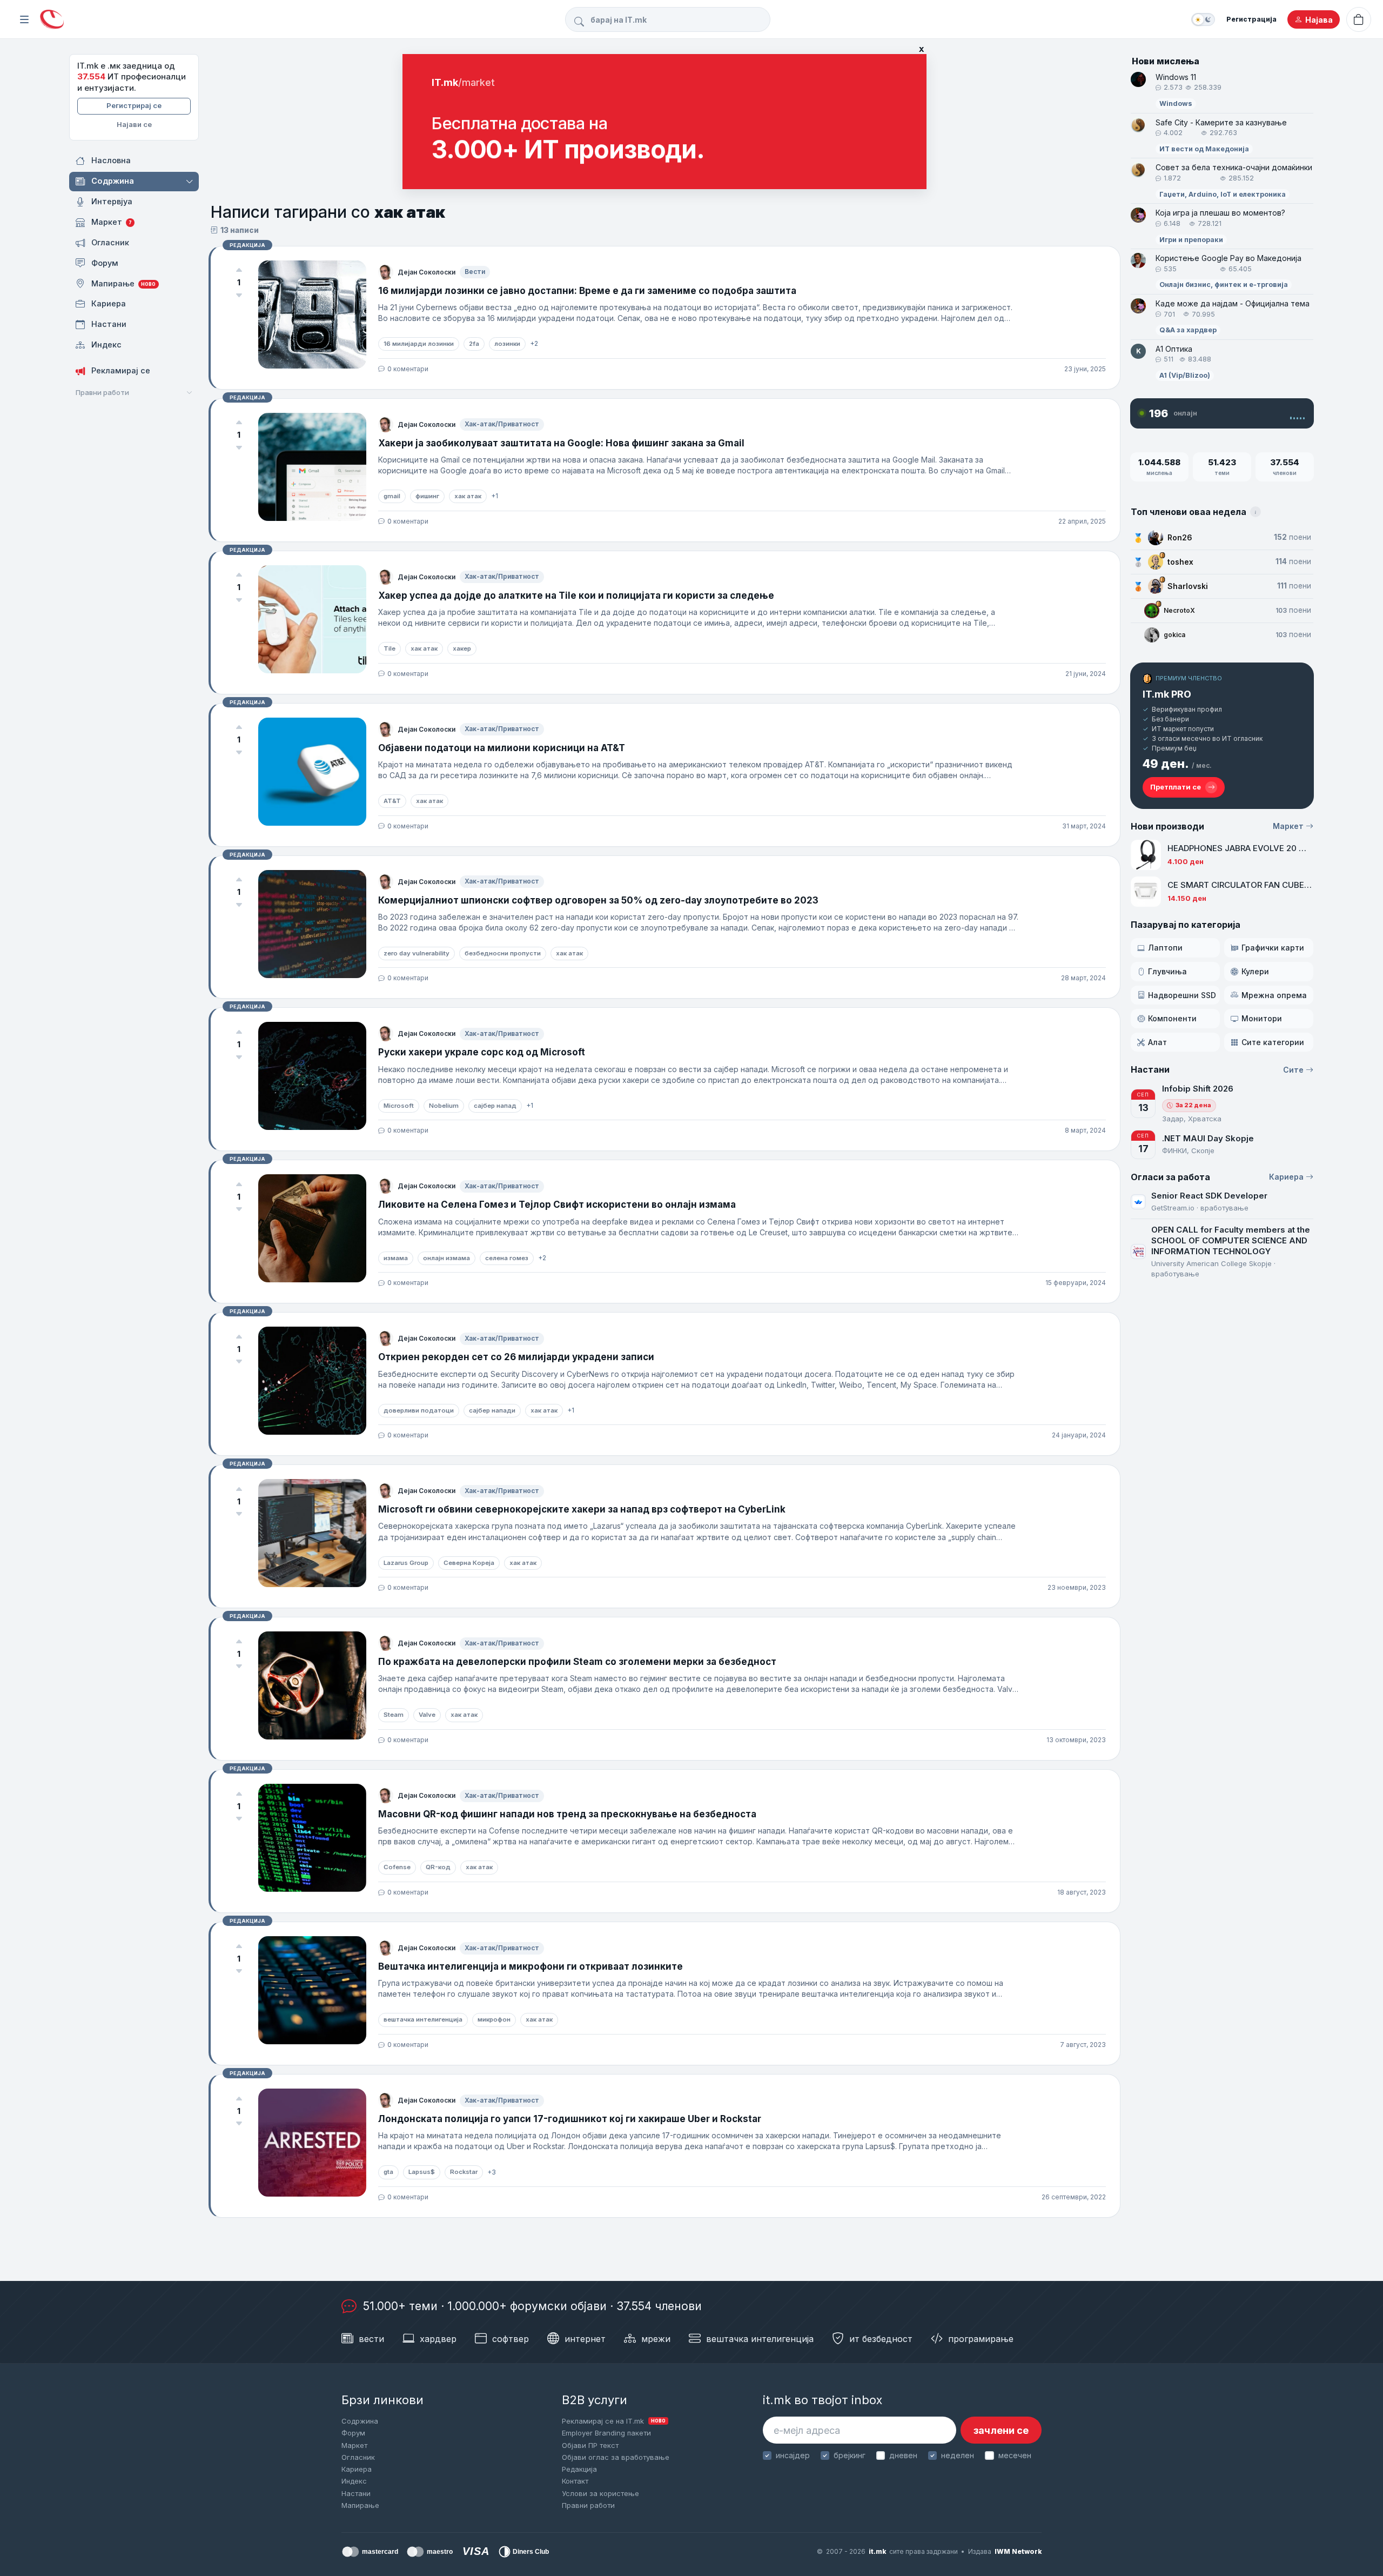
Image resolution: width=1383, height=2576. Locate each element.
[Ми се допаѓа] (239, 270)
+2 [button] (534, 343)
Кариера (1286, 1177)
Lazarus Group (406, 1563)
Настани (356, 2493)
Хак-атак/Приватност (502, 424)
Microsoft (399, 1106)
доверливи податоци (419, 1410)
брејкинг (850, 2455)
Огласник (358, 2457)
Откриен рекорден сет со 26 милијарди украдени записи (516, 1357)
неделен (958, 2455)
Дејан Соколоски (427, 272)
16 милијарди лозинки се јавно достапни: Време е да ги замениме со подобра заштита (587, 291)
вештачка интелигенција (423, 2019)
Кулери (1255, 971)
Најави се (134, 124)
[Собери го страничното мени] (24, 19)
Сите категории (1273, 1042)
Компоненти (1172, 1018)
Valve (427, 1715)
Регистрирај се (134, 105)
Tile (390, 648)
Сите (1293, 1070)
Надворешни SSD (1182, 995)
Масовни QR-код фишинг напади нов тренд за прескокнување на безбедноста (567, 1814)
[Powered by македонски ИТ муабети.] (52, 20)
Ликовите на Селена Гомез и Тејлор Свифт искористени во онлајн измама (557, 1205)
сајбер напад (495, 1106)
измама (396, 1258)
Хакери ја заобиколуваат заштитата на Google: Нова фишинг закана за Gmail (561, 443)
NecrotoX (1179, 610)
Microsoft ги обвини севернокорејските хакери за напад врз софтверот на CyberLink (582, 1509)
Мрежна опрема (1274, 995)
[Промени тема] (1203, 19)
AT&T (392, 801)
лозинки (507, 344)
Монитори (1262, 1018)
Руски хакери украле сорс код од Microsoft (482, 1052)
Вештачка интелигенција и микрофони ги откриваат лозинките (531, 1966)
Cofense (397, 1867)
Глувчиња (1167, 971)
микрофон (494, 2019)
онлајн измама (447, 1258)
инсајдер (793, 2455)
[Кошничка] (1359, 19)
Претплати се (1176, 787)
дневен (903, 2455)
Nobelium (444, 1106)
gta (388, 2172)
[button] (190, 182)
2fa (474, 344)
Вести (475, 272)
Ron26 (1180, 537)
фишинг (427, 496)
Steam (394, 1715)
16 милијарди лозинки (419, 344)
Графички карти (1273, 948)
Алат (1157, 1042)
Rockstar (464, 2172)
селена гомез (507, 1258)
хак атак (468, 496)
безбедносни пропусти (503, 953)
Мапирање (360, 2505)
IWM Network (1018, 2551)
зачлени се (1001, 2430)
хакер (462, 648)
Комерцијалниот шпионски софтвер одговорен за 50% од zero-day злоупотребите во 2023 (598, 900)
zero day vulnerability (417, 953)
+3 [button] (492, 2172)
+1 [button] (495, 496)
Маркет (1288, 826)
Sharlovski (1188, 586)
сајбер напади (492, 1410)
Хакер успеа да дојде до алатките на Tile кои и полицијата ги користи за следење (576, 596)
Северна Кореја (469, 1563)
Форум (353, 2433)
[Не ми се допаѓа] (239, 295)
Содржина (360, 2421)
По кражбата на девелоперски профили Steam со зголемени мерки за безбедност (577, 1662)
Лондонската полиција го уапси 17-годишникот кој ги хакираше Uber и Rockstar (570, 2119)
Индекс (354, 2481)
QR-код (438, 1867)
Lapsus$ (422, 2172)
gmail (392, 496)
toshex (1180, 562)
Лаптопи (1165, 948)
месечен (1015, 2455)
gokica (1174, 635)
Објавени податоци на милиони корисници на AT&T (502, 748)
